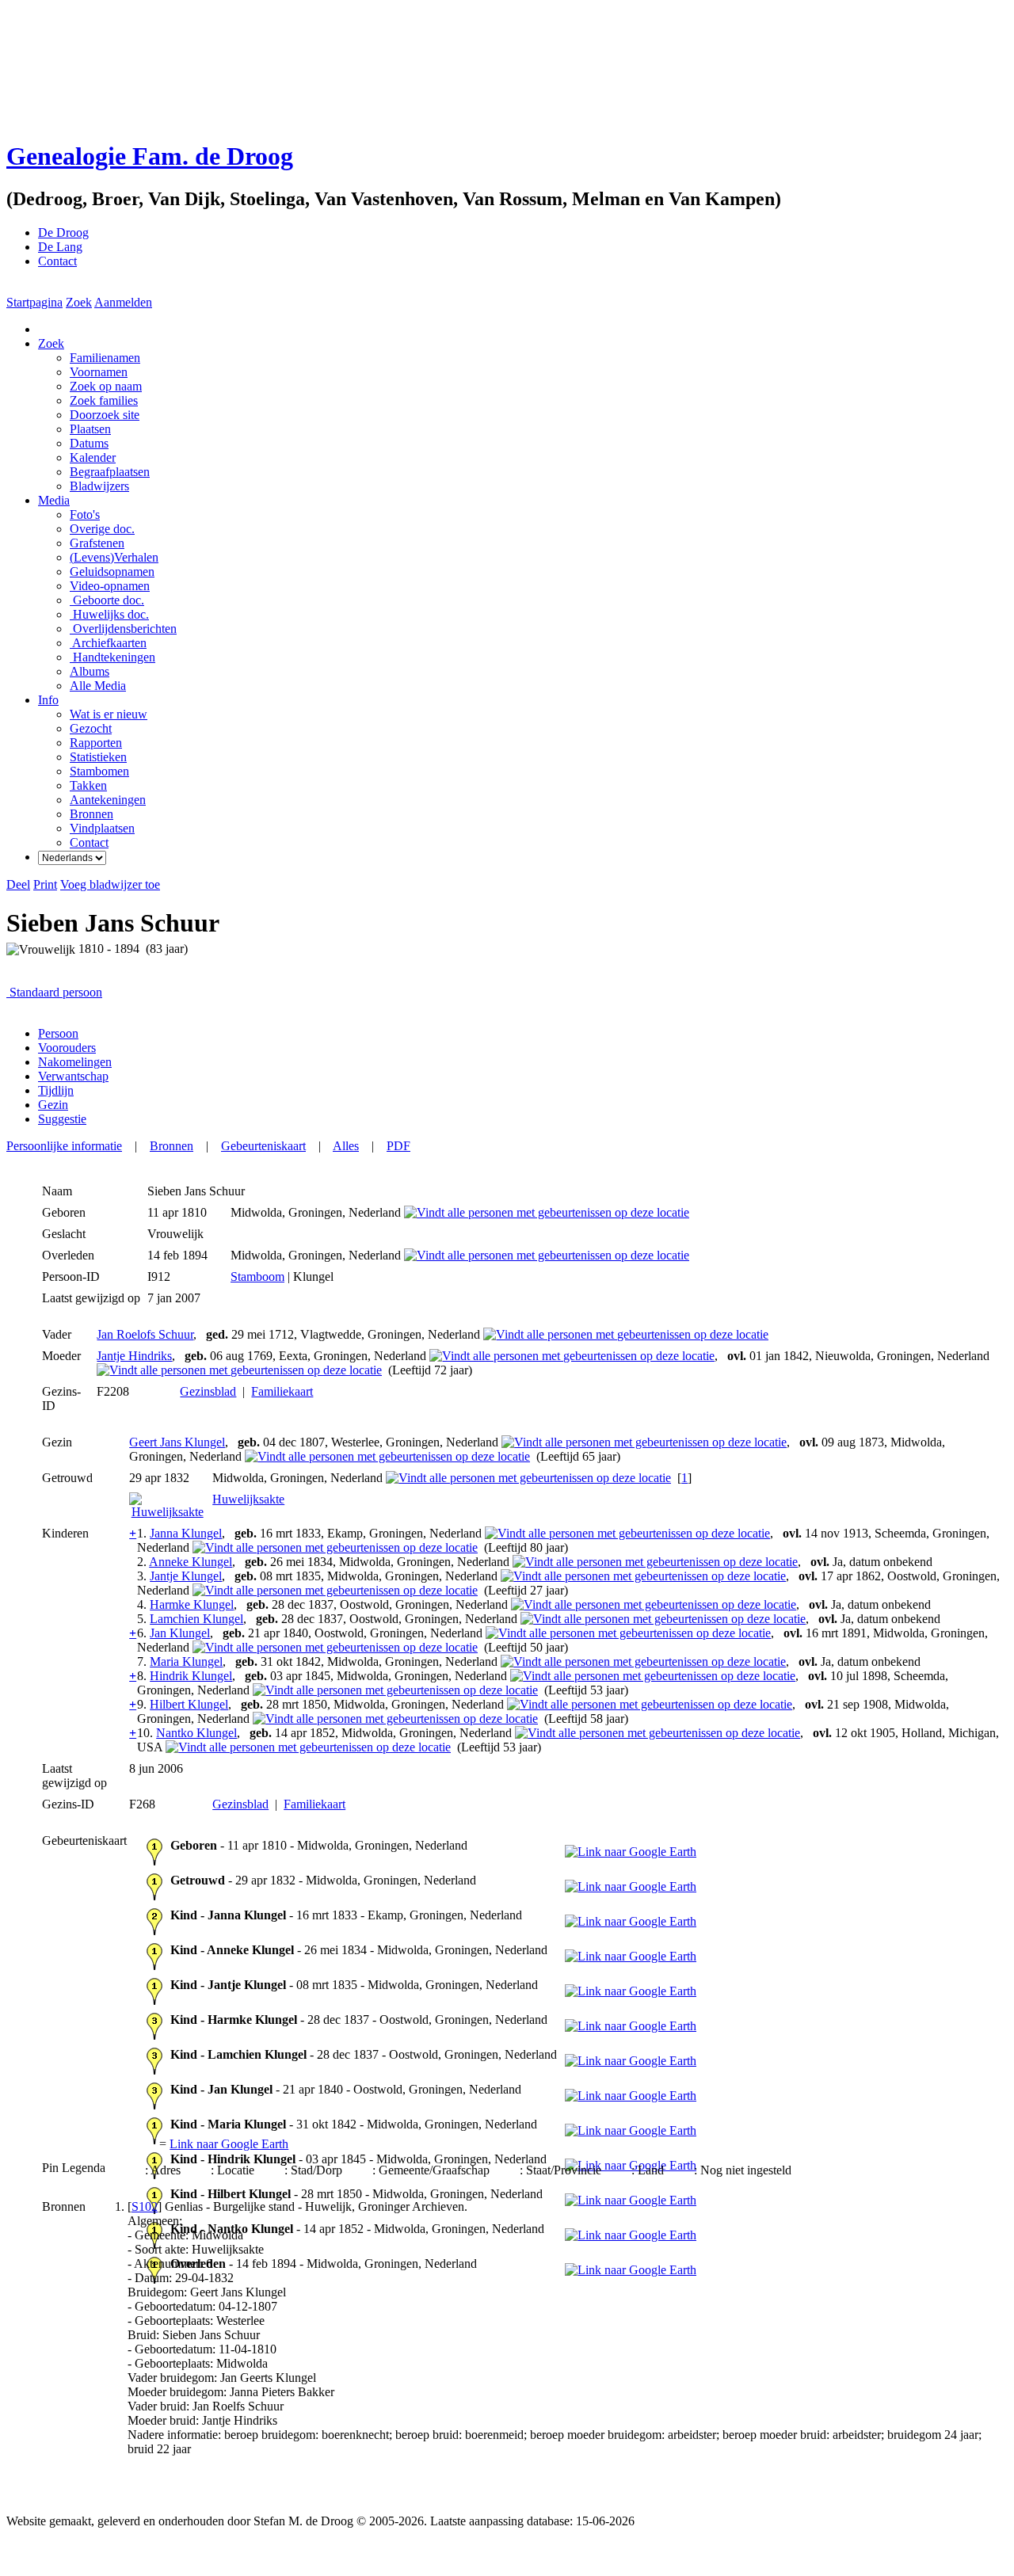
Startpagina (34, 302)
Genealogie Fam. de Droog (150, 156)
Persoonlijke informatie (64, 1146)
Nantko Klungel (196, 1733)
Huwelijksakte (248, 1499)
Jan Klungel (180, 1633)
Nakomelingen (75, 1062)
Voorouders (67, 1048)
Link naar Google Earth (229, 2144)
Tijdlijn (56, 1090)
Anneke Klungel (191, 1562)
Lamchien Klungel (196, 1619)
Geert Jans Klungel (177, 1442)
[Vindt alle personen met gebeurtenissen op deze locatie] (547, 1212)
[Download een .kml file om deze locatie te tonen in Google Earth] (631, 1852)
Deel (18, 884)
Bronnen (172, 1146)
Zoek (79, 302)
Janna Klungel (186, 1533)
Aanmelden (123, 302)
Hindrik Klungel (191, 1676)
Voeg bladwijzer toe (110, 884)
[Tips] (110, 992)
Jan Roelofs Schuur (145, 1334)
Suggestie (62, 1119)
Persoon (58, 1033)
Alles (346, 1146)
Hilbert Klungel (189, 1704)
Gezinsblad (208, 1391)
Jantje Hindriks (134, 1356)
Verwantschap (73, 1076)
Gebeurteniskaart (263, 1146)
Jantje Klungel (186, 1576)
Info (48, 700)
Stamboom (257, 1277)
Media (54, 500)
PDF (398, 1146)
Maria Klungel (186, 1661)
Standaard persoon (56, 992)
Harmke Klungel (192, 1604)
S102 (145, 2206)
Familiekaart (282, 1391)
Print (45, 884)
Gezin (53, 1105)
